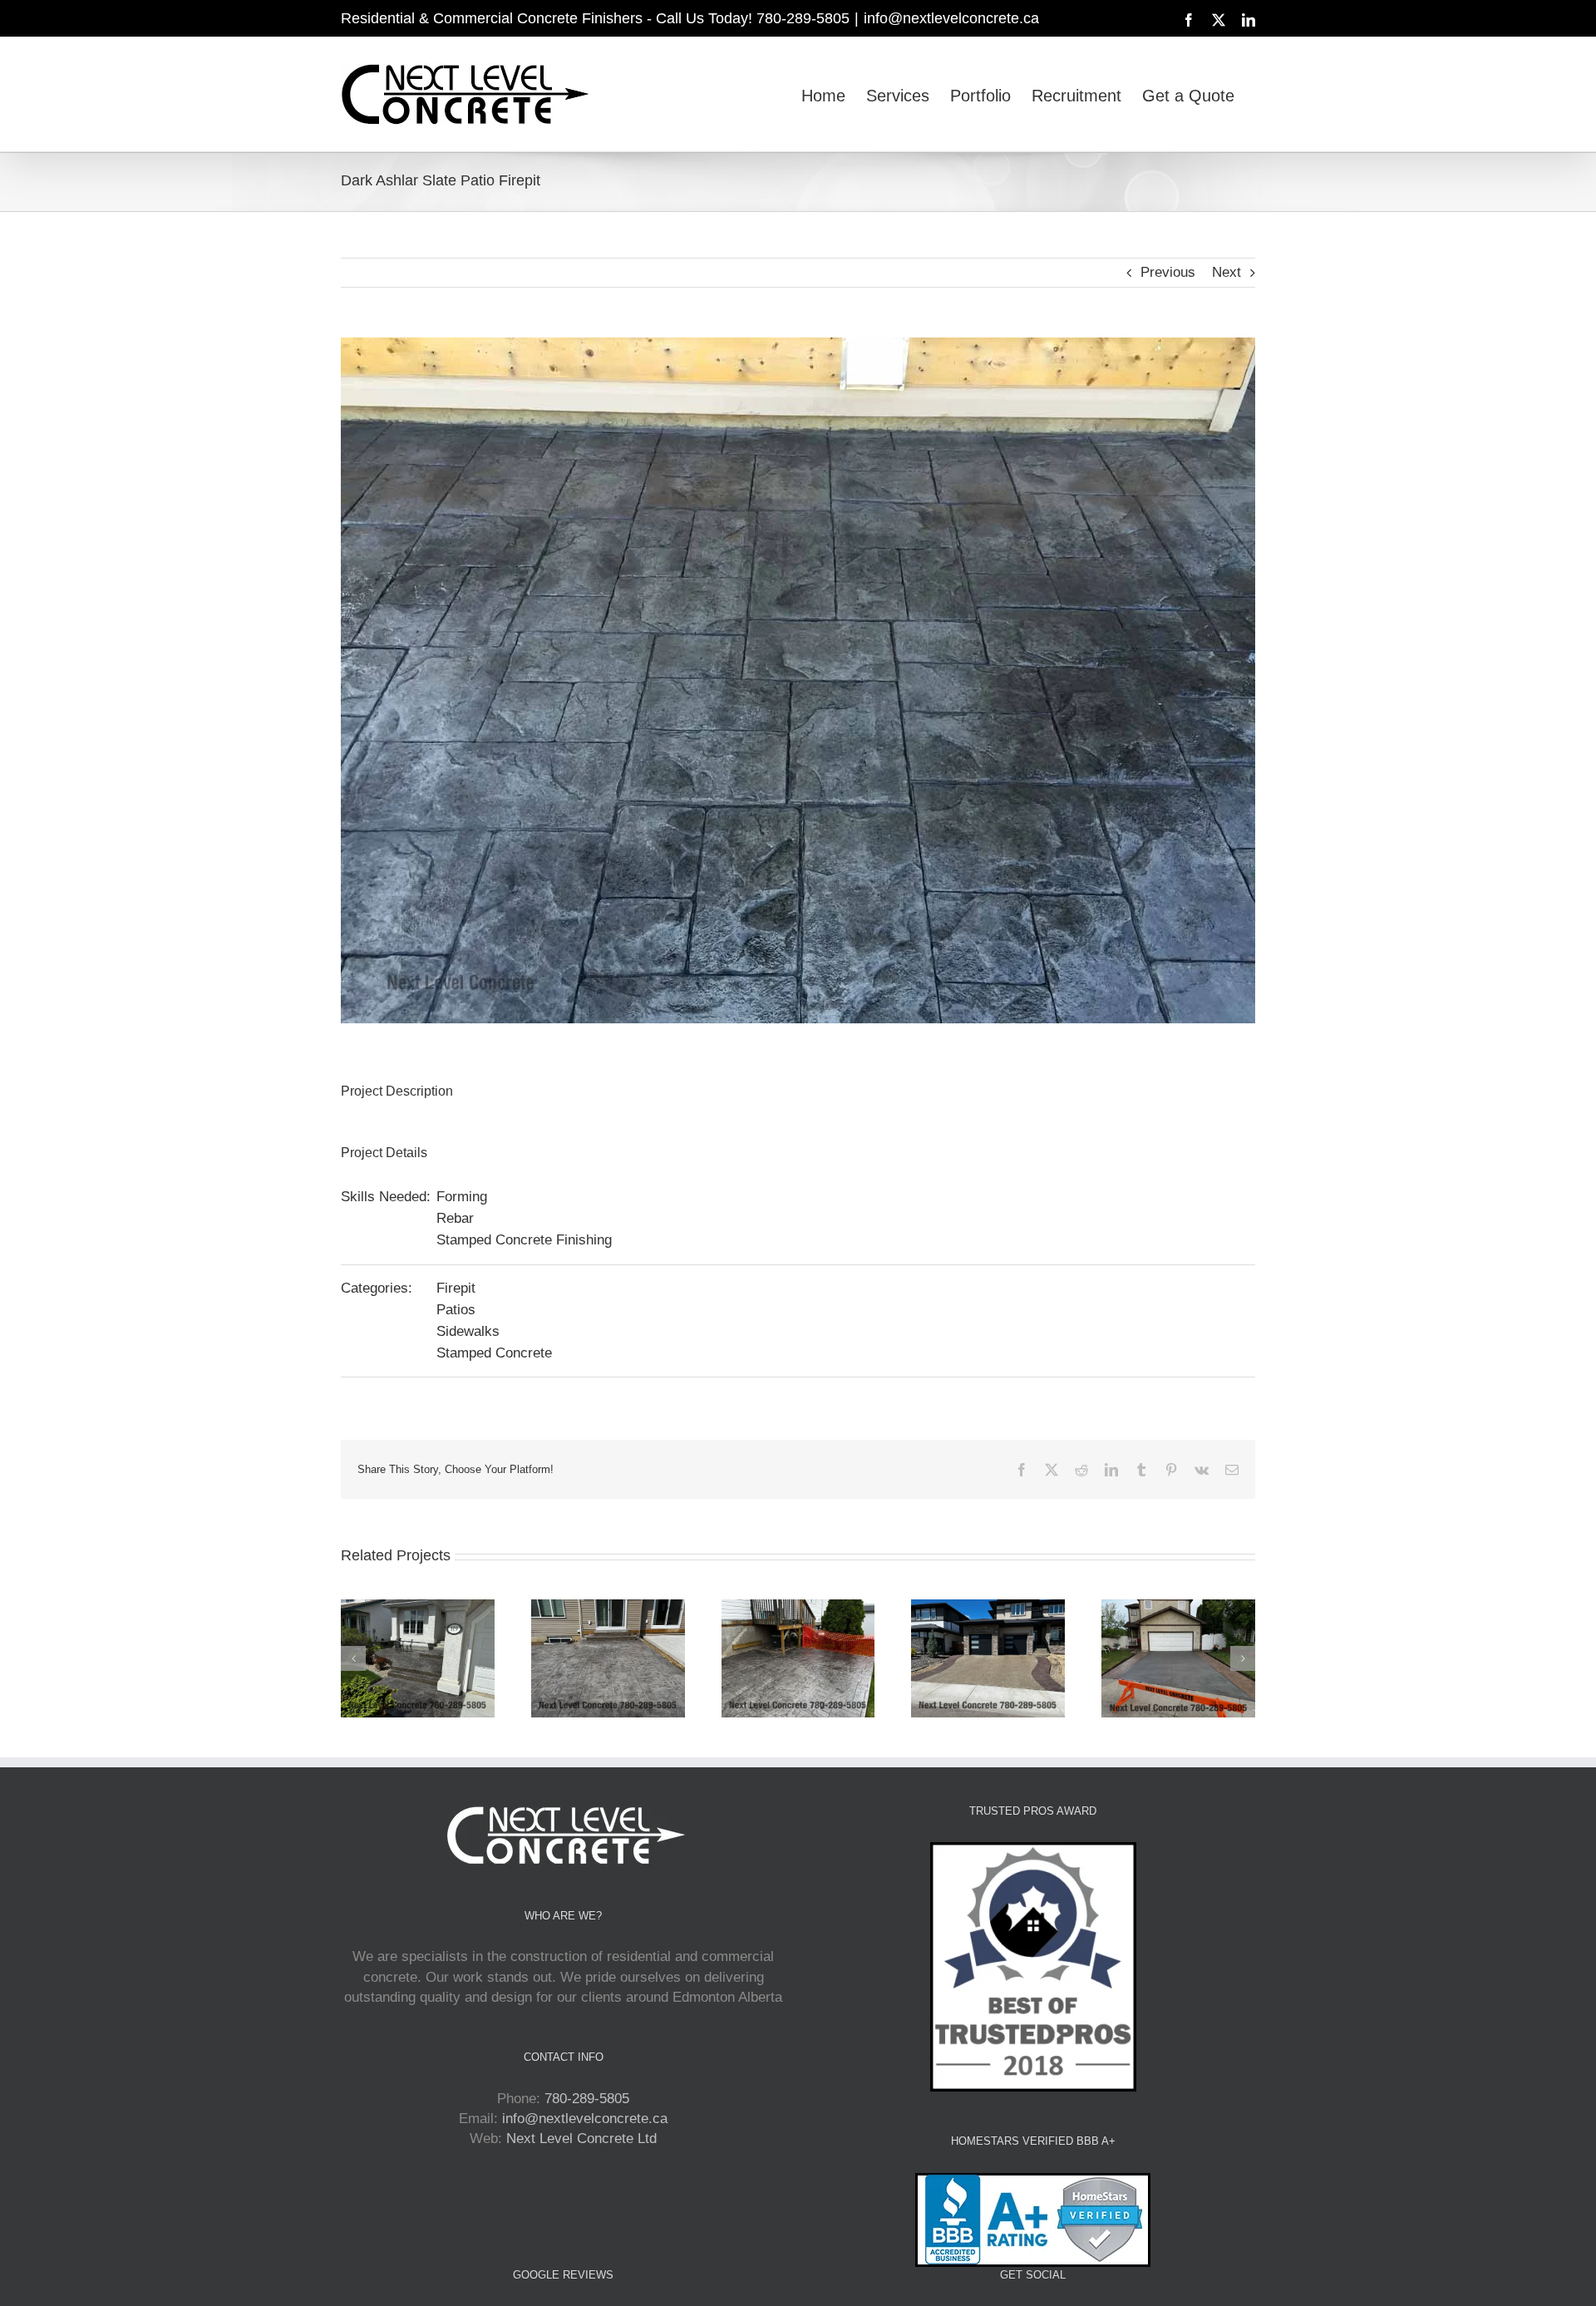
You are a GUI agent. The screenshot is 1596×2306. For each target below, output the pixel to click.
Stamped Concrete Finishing (524, 1240)
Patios (456, 1310)
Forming (462, 1197)
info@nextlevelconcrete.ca (951, 18)
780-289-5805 (587, 2099)
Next (1227, 272)
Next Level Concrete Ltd (581, 2138)
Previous (1168, 272)
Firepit (456, 1288)
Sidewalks (468, 1331)
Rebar (455, 1218)
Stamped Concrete (494, 1353)
